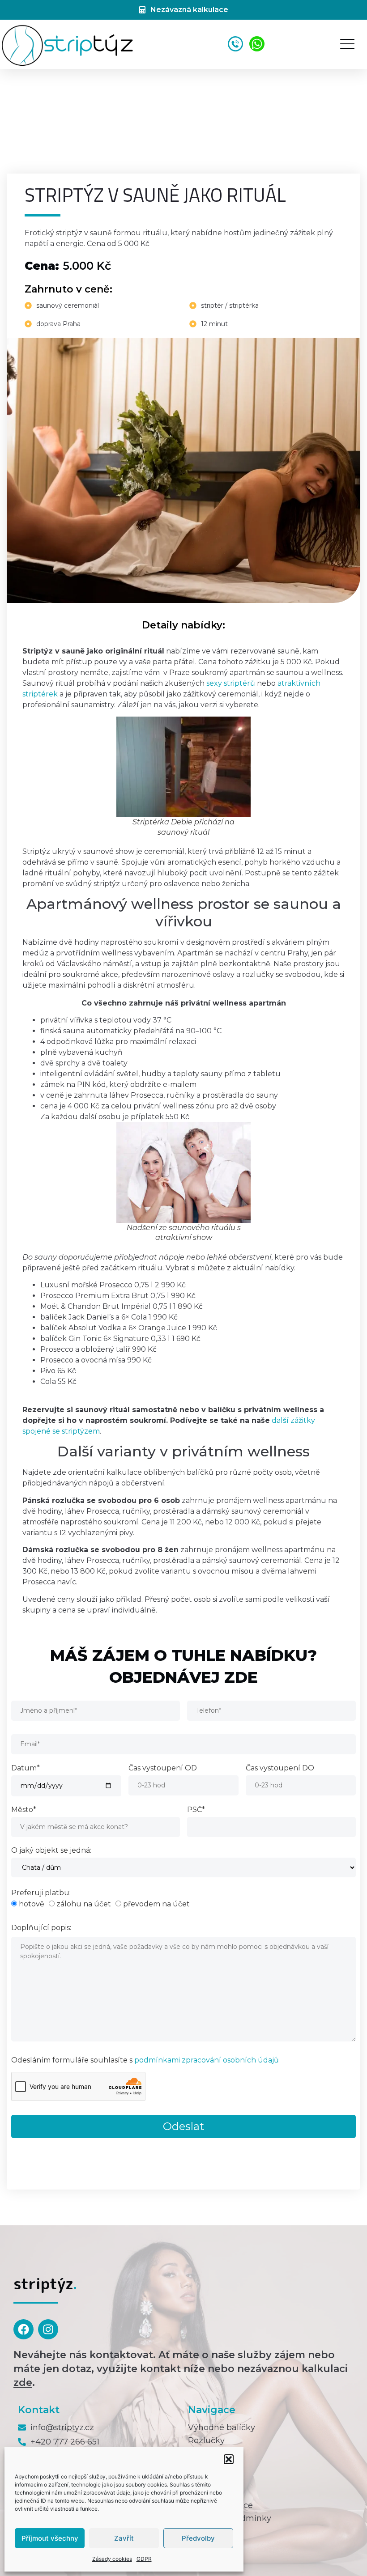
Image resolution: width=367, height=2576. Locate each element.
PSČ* (196, 1810)
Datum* (26, 1768)
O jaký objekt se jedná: (51, 1851)
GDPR (144, 2559)
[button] (229, 2459)
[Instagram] (48, 2329)
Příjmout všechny (50, 2538)
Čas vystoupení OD (163, 1768)
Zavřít (124, 2538)
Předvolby (198, 2538)
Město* (24, 1810)
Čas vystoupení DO (280, 1768)
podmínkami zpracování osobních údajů (207, 2060)
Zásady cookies (112, 2559)
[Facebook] (23, 2329)
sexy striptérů (231, 683)
